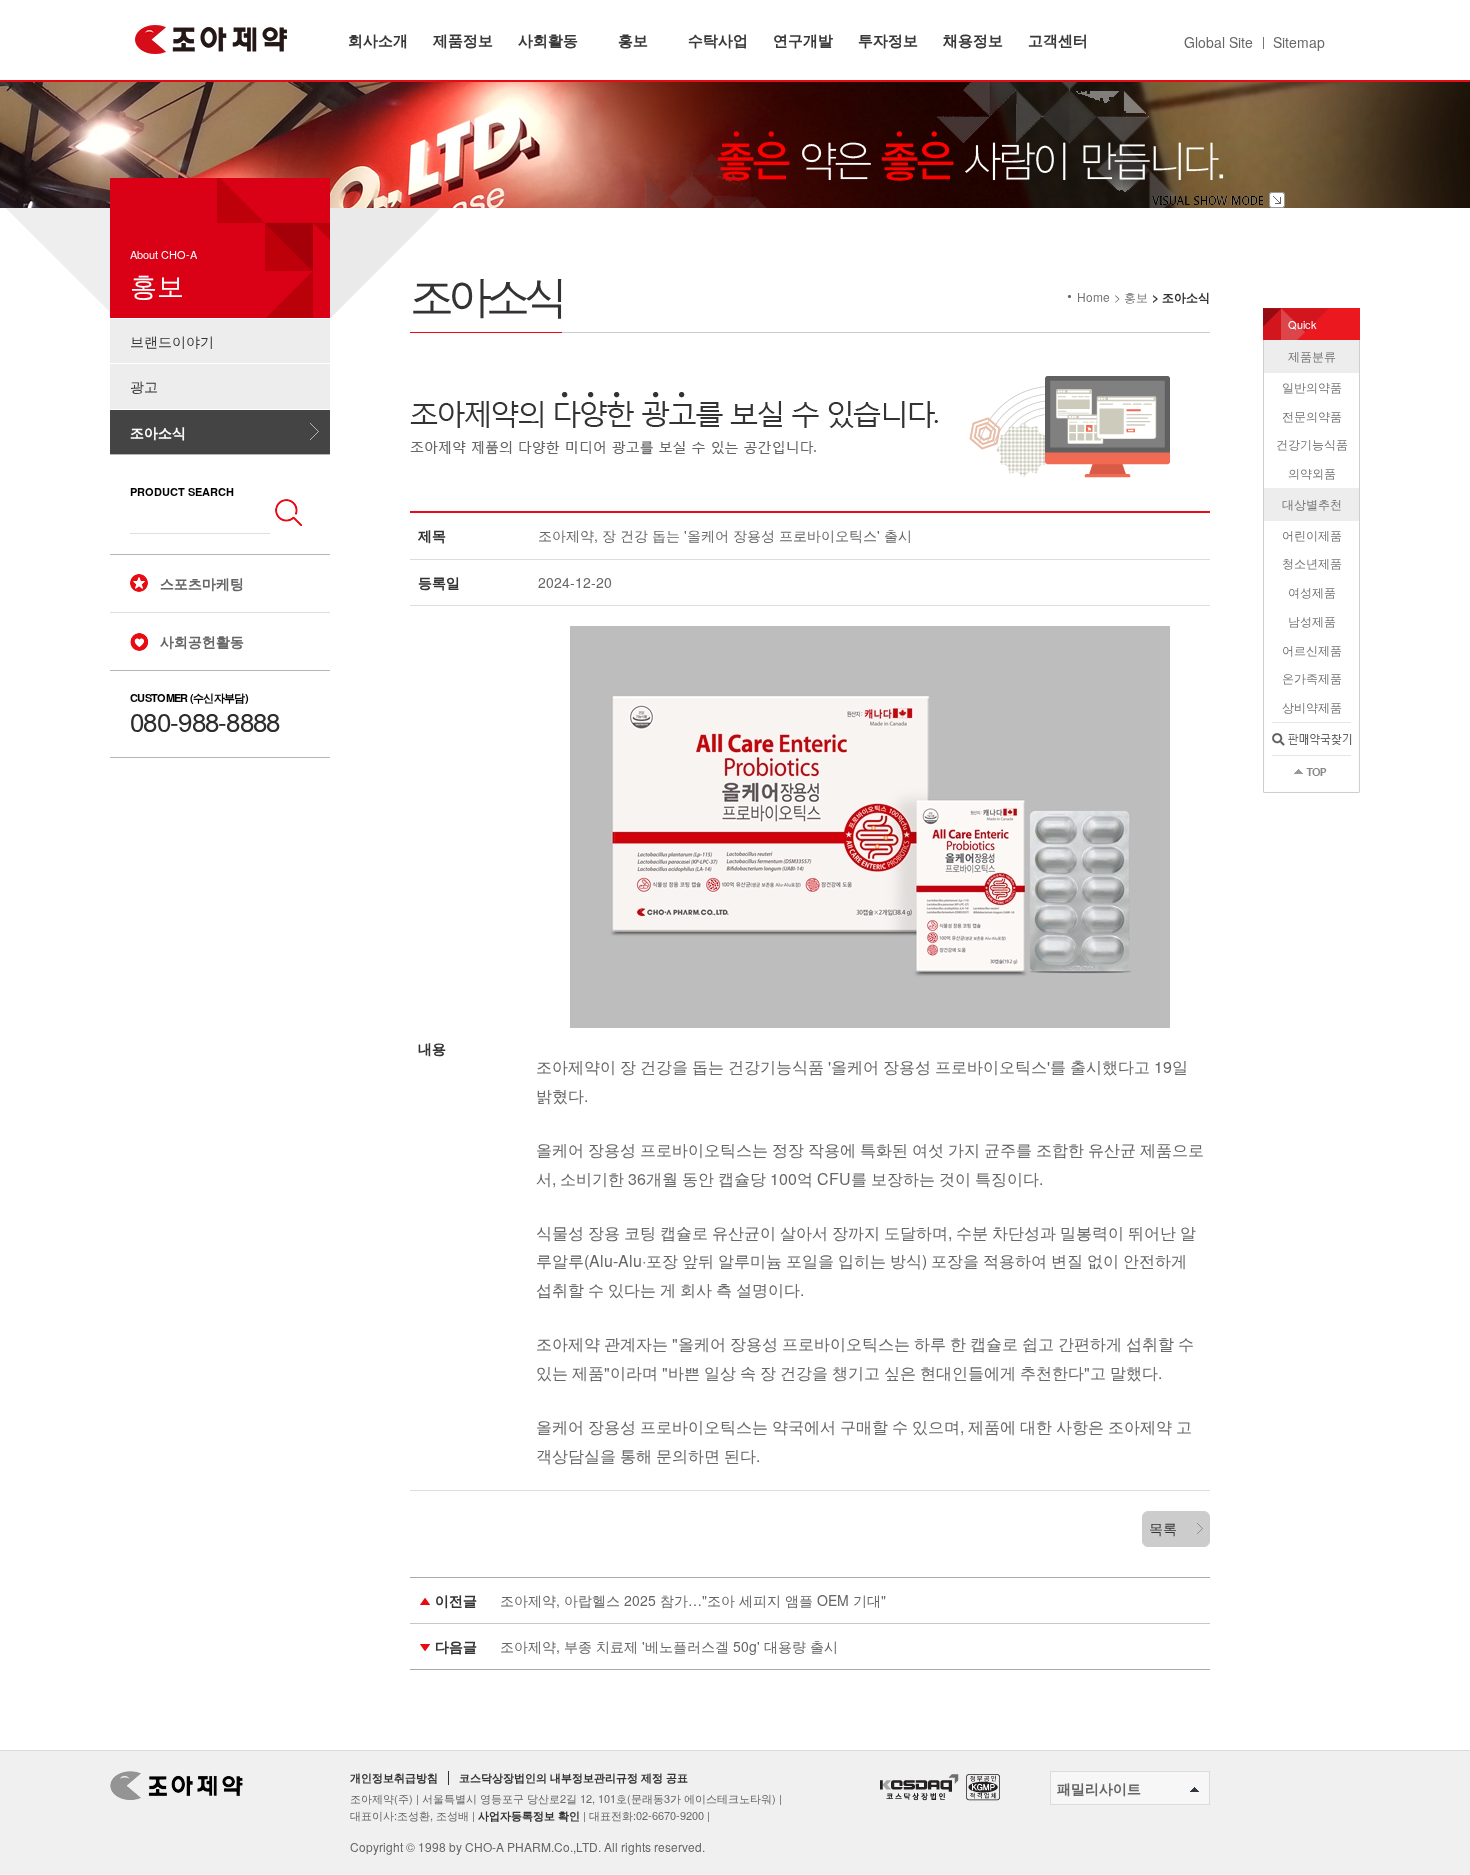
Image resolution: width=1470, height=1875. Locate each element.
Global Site (1218, 42)
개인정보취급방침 (394, 1778)
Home (1093, 296)
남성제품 (1312, 620)
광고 (144, 386)
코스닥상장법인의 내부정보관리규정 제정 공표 (573, 1778)
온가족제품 (1312, 677)
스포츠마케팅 (202, 583)
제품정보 (463, 40)
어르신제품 (1312, 649)
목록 (1163, 1528)
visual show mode (1218, 200)
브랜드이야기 (172, 341)
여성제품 (1312, 591)
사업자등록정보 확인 (529, 1815)
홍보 (633, 40)
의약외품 (1312, 472)
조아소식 (158, 432)
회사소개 (378, 40)
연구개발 (803, 40)
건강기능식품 (1312, 443)
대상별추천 (1312, 503)
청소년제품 (1312, 562)
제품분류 (1312, 355)
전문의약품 (1312, 415)
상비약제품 (1312, 706)
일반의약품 (1312, 386)
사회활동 (548, 40)
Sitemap (1299, 42)
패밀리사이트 (1099, 1788)
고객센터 (1058, 40)
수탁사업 (718, 40)
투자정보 (888, 40)
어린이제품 (1312, 534)
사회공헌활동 (202, 641)
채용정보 (973, 40)
